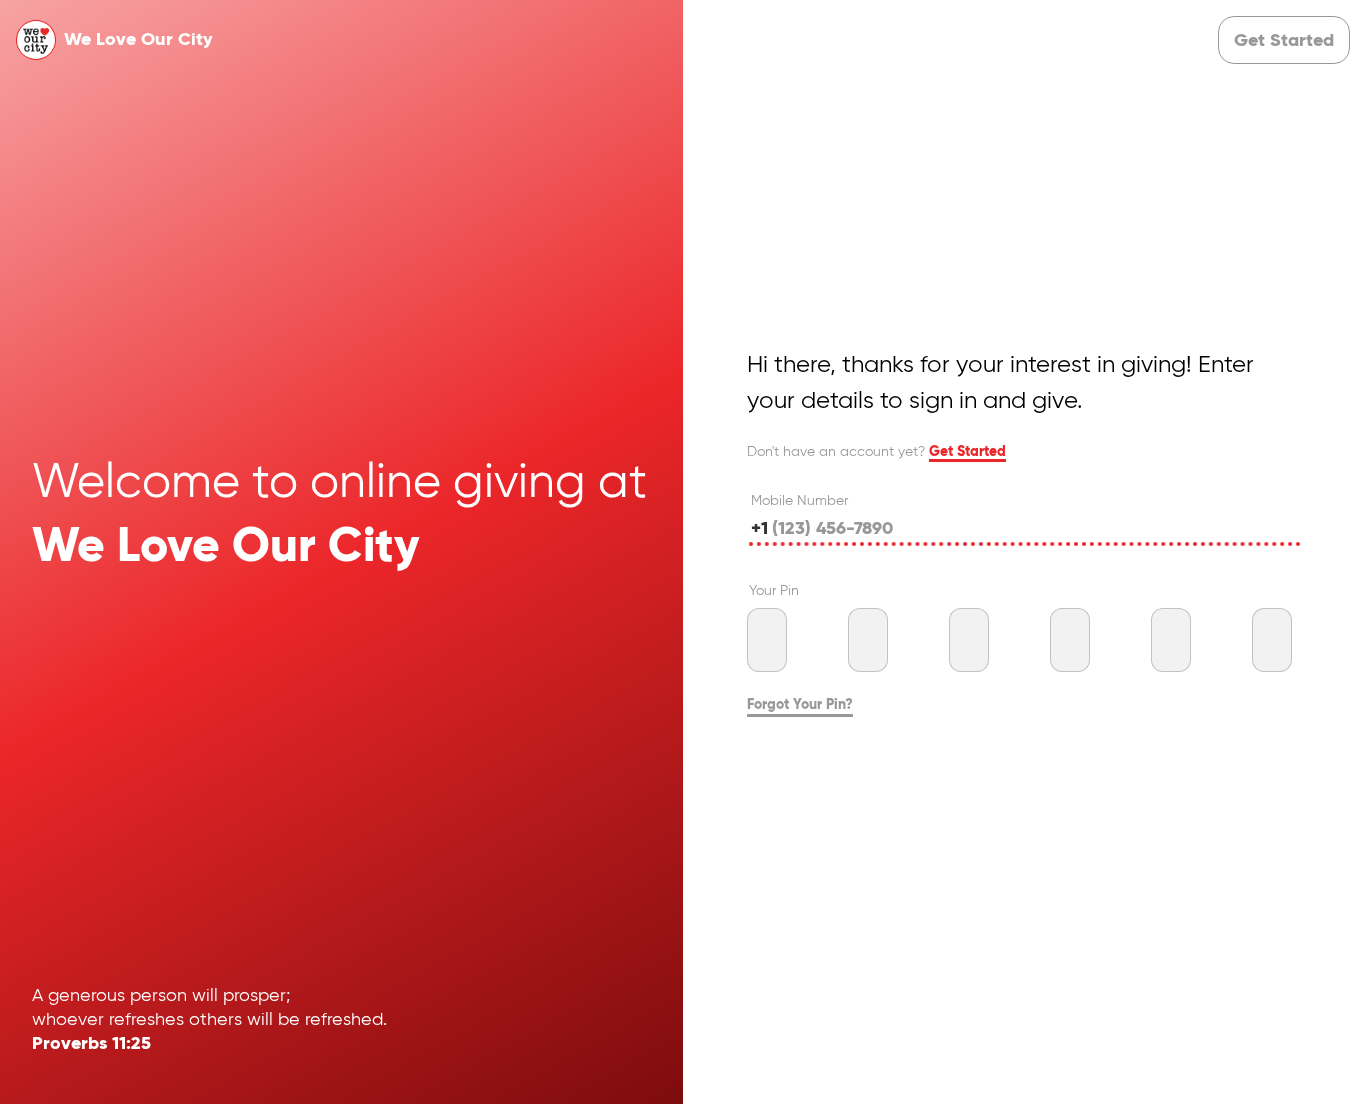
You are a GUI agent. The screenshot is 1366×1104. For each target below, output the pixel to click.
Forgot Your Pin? (800, 705)
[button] (1284, 40)
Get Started (967, 452)
